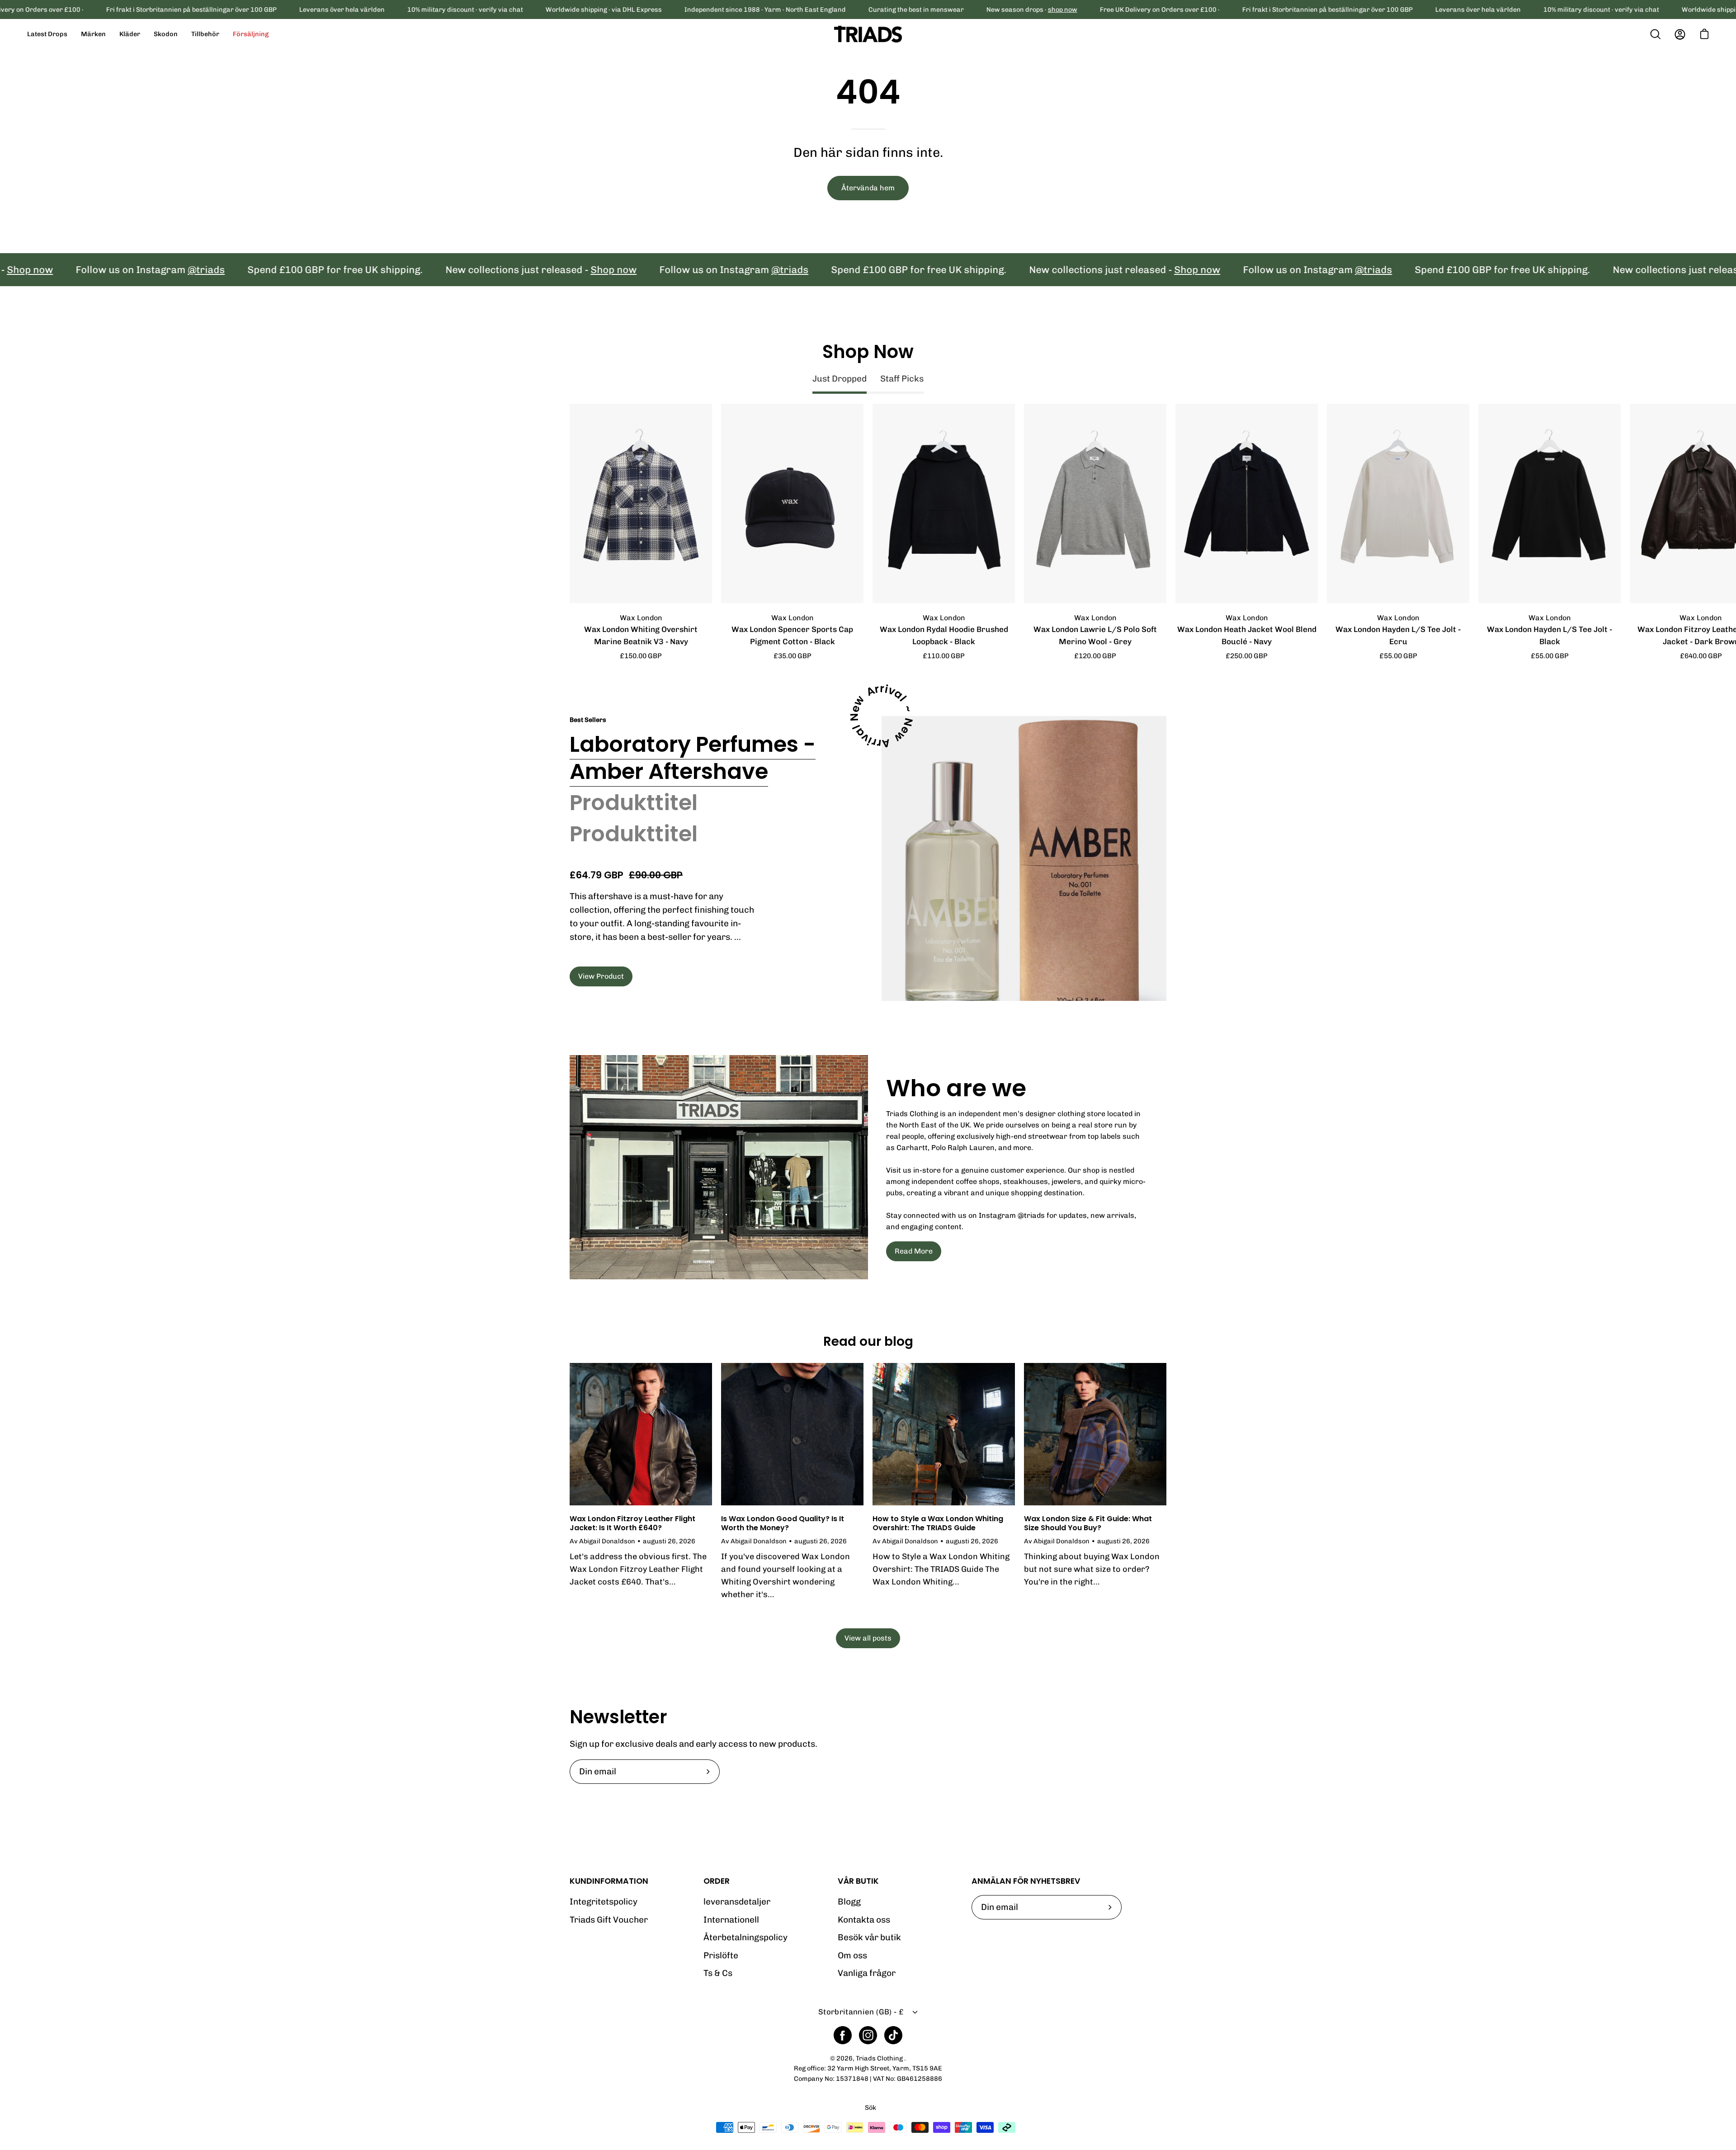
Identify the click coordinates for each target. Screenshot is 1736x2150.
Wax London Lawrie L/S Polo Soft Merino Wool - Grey (1095, 635)
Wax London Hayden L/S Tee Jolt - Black (1550, 635)
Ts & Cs (718, 1973)
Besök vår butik (869, 1937)
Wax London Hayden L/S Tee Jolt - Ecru (1398, 635)
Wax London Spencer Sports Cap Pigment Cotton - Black (792, 635)
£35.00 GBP (793, 656)
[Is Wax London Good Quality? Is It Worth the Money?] (792, 1434)
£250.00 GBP (1247, 656)
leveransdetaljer (737, 1902)
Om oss (852, 1955)
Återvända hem (868, 188)
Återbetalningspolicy (745, 1937)
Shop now (491, 270)
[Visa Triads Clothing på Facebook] (843, 2035)
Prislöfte (721, 1955)
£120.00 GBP (1095, 656)
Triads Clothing (880, 2058)
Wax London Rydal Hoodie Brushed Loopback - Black (944, 635)
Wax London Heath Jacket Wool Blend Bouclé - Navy (1247, 635)
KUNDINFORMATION (609, 1881)
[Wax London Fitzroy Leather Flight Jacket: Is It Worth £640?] (641, 1434)
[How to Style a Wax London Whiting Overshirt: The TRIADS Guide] (944, 1434)
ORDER (717, 1881)
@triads (83, 270)
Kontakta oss (864, 1920)
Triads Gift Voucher (609, 1920)
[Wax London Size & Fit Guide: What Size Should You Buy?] (1095, 1434)
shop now (1063, 9)
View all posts (868, 1638)
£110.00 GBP (944, 656)
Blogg (849, 1902)
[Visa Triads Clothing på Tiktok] (893, 2035)
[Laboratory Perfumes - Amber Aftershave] (1024, 858)
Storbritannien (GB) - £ (861, 2012)
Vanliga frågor (867, 1973)
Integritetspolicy (604, 1902)
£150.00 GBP (641, 656)
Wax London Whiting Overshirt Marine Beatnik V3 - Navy (641, 635)
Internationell (731, 1920)
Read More (914, 1251)
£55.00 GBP (1398, 656)
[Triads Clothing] (868, 34)
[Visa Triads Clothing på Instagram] (868, 2035)
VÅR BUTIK (858, 1881)
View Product (601, 976)
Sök (870, 2108)
